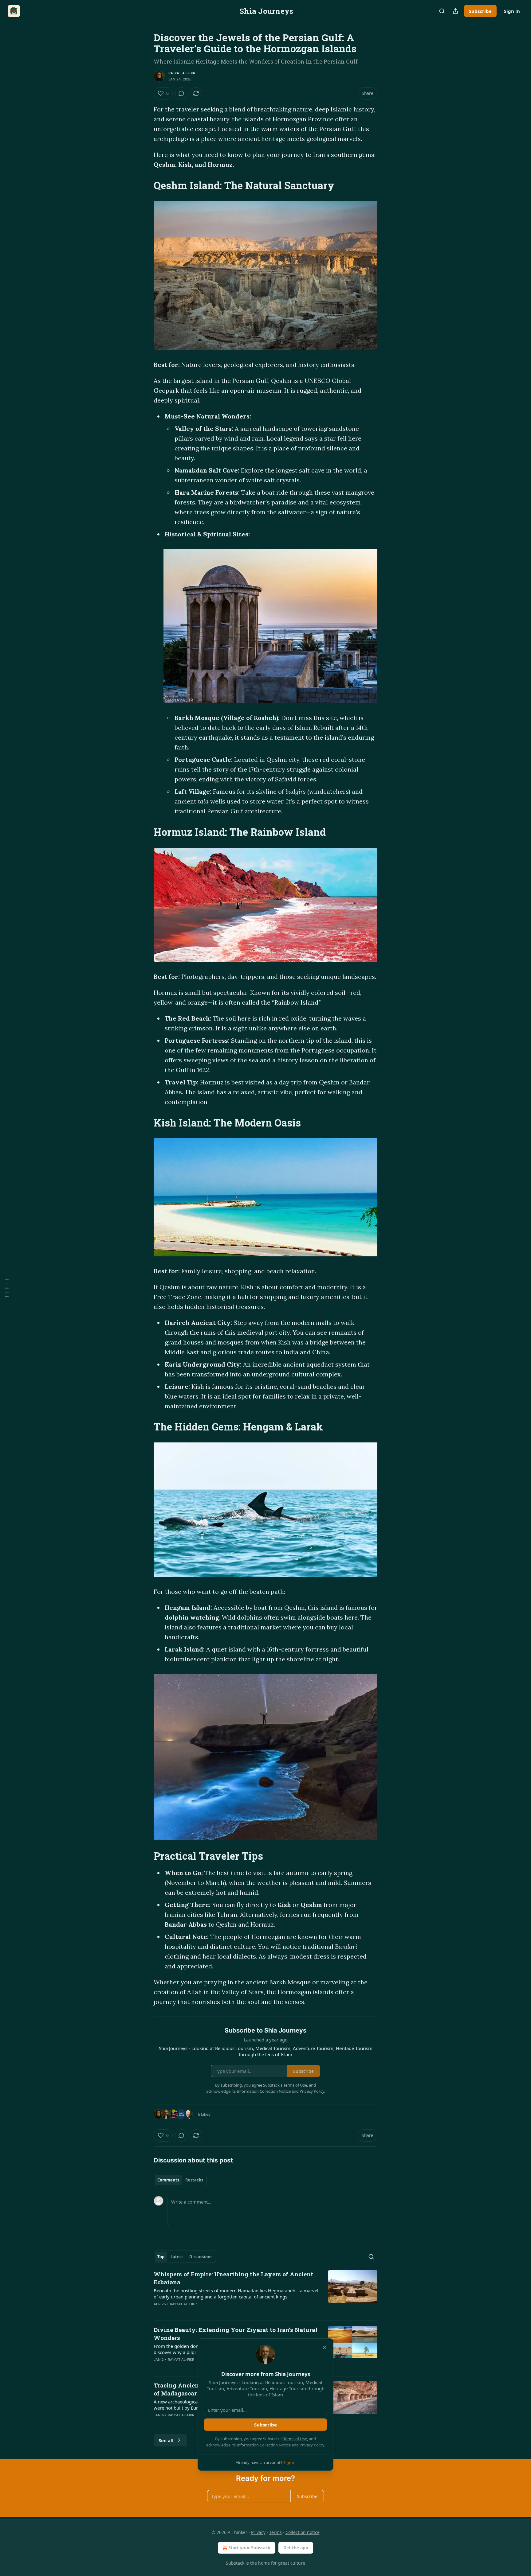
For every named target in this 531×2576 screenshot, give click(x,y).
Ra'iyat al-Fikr (182, 73)
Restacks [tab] (194, 2180)
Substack (235, 2563)
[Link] (145, 185)
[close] (324, 2347)
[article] (265, 2293)
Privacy (258, 2532)
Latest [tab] (177, 2257)
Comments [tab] (168, 2180)
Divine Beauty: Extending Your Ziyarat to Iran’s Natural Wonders (236, 2334)
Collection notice (303, 2532)
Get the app (296, 2548)
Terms (275, 2532)
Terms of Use (295, 2439)
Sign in (512, 11)
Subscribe (480, 11)
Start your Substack (249, 2548)
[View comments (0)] (181, 93)
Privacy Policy (312, 2445)
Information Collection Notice (264, 2445)
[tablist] (180, 2180)
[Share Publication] (455, 11)
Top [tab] (161, 2257)
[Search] (442, 11)
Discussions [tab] (201, 2257)
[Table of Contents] (7, 1288)
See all (166, 2440)
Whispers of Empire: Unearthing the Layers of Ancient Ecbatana (233, 2278)
